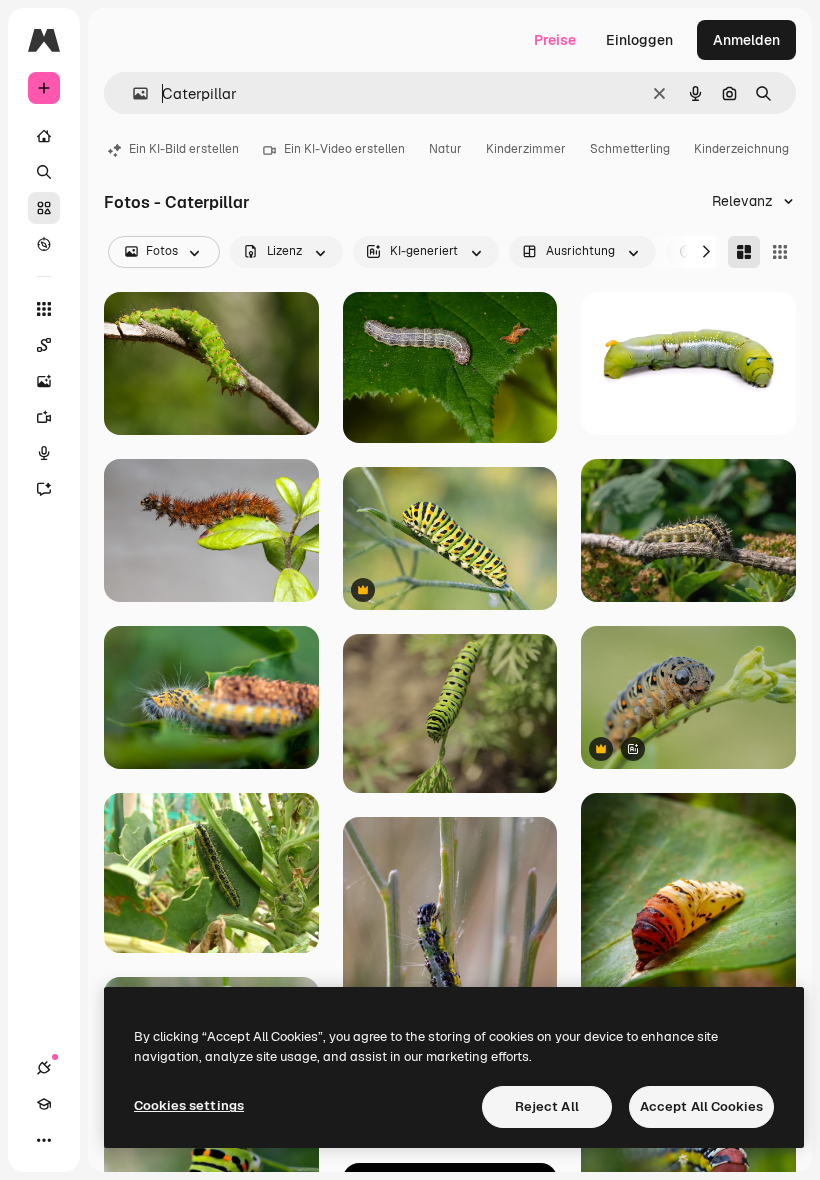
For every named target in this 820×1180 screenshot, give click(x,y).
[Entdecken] (44, 244)
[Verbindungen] (44, 1068)
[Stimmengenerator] (44, 453)
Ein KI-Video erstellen (344, 149)
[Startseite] (44, 136)
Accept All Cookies (701, 1106)
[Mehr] (44, 1140)
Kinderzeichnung (741, 149)
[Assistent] (44, 489)
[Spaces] (44, 345)
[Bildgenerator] (44, 381)
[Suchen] (44, 172)
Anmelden (746, 40)
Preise (555, 40)
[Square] (780, 252)
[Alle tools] (44, 309)
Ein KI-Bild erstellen (184, 149)
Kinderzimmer (526, 149)
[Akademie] (44, 1104)
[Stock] (44, 208)
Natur (445, 149)
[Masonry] (744, 252)
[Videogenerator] (44, 417)
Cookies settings (189, 1105)
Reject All (547, 1106)
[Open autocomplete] (132, 93)
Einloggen (639, 40)
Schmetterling (630, 149)
